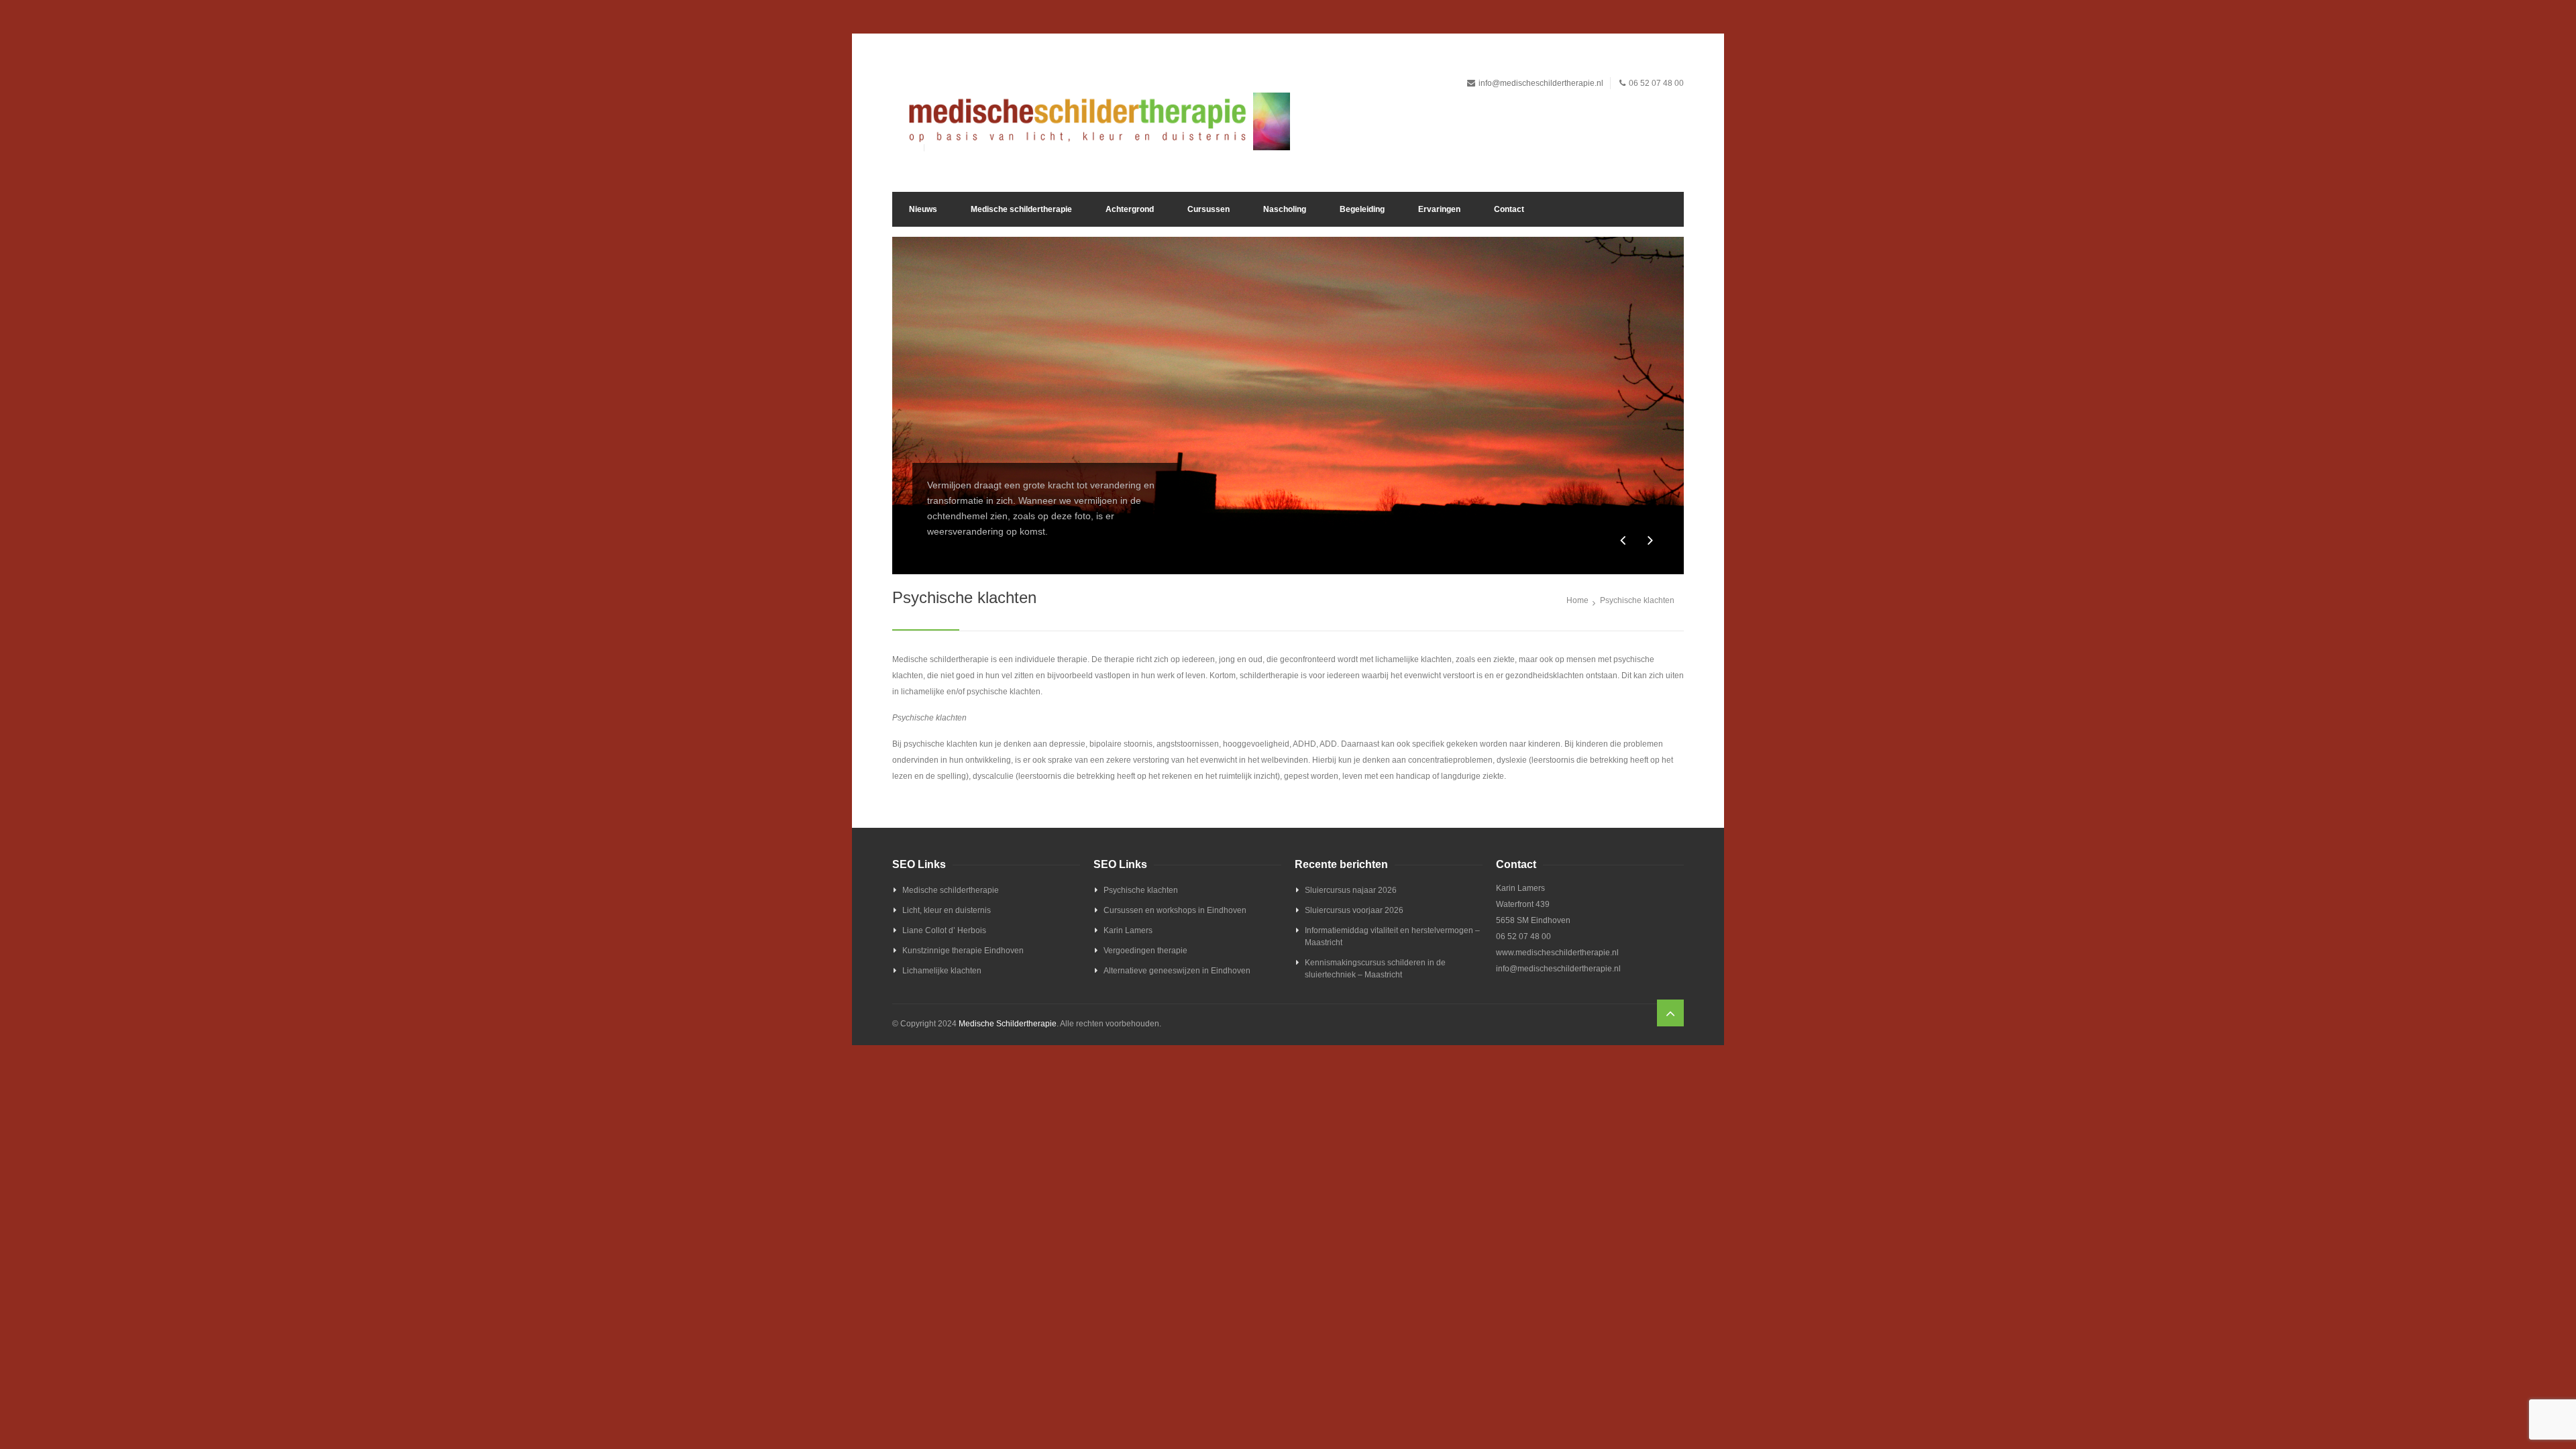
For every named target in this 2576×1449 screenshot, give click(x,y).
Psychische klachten (1141, 890)
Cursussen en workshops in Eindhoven (1175, 910)
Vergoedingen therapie (1145, 951)
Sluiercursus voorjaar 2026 (1354, 910)
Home (1577, 600)
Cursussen (1209, 209)
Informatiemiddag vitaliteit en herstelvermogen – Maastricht (1392, 936)
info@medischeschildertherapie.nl (1541, 83)
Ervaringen (1439, 209)
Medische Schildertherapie (1008, 1024)
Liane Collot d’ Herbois (944, 930)
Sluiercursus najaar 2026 (1351, 890)
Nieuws (923, 209)
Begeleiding (1362, 209)
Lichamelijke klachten (942, 971)
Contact (1509, 209)
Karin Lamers (1128, 930)
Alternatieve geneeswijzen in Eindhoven (1177, 971)
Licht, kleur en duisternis (947, 910)
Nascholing (1285, 209)
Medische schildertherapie (1021, 209)
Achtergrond (1130, 209)
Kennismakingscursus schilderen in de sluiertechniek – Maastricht (1375, 969)
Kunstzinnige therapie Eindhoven (963, 951)
